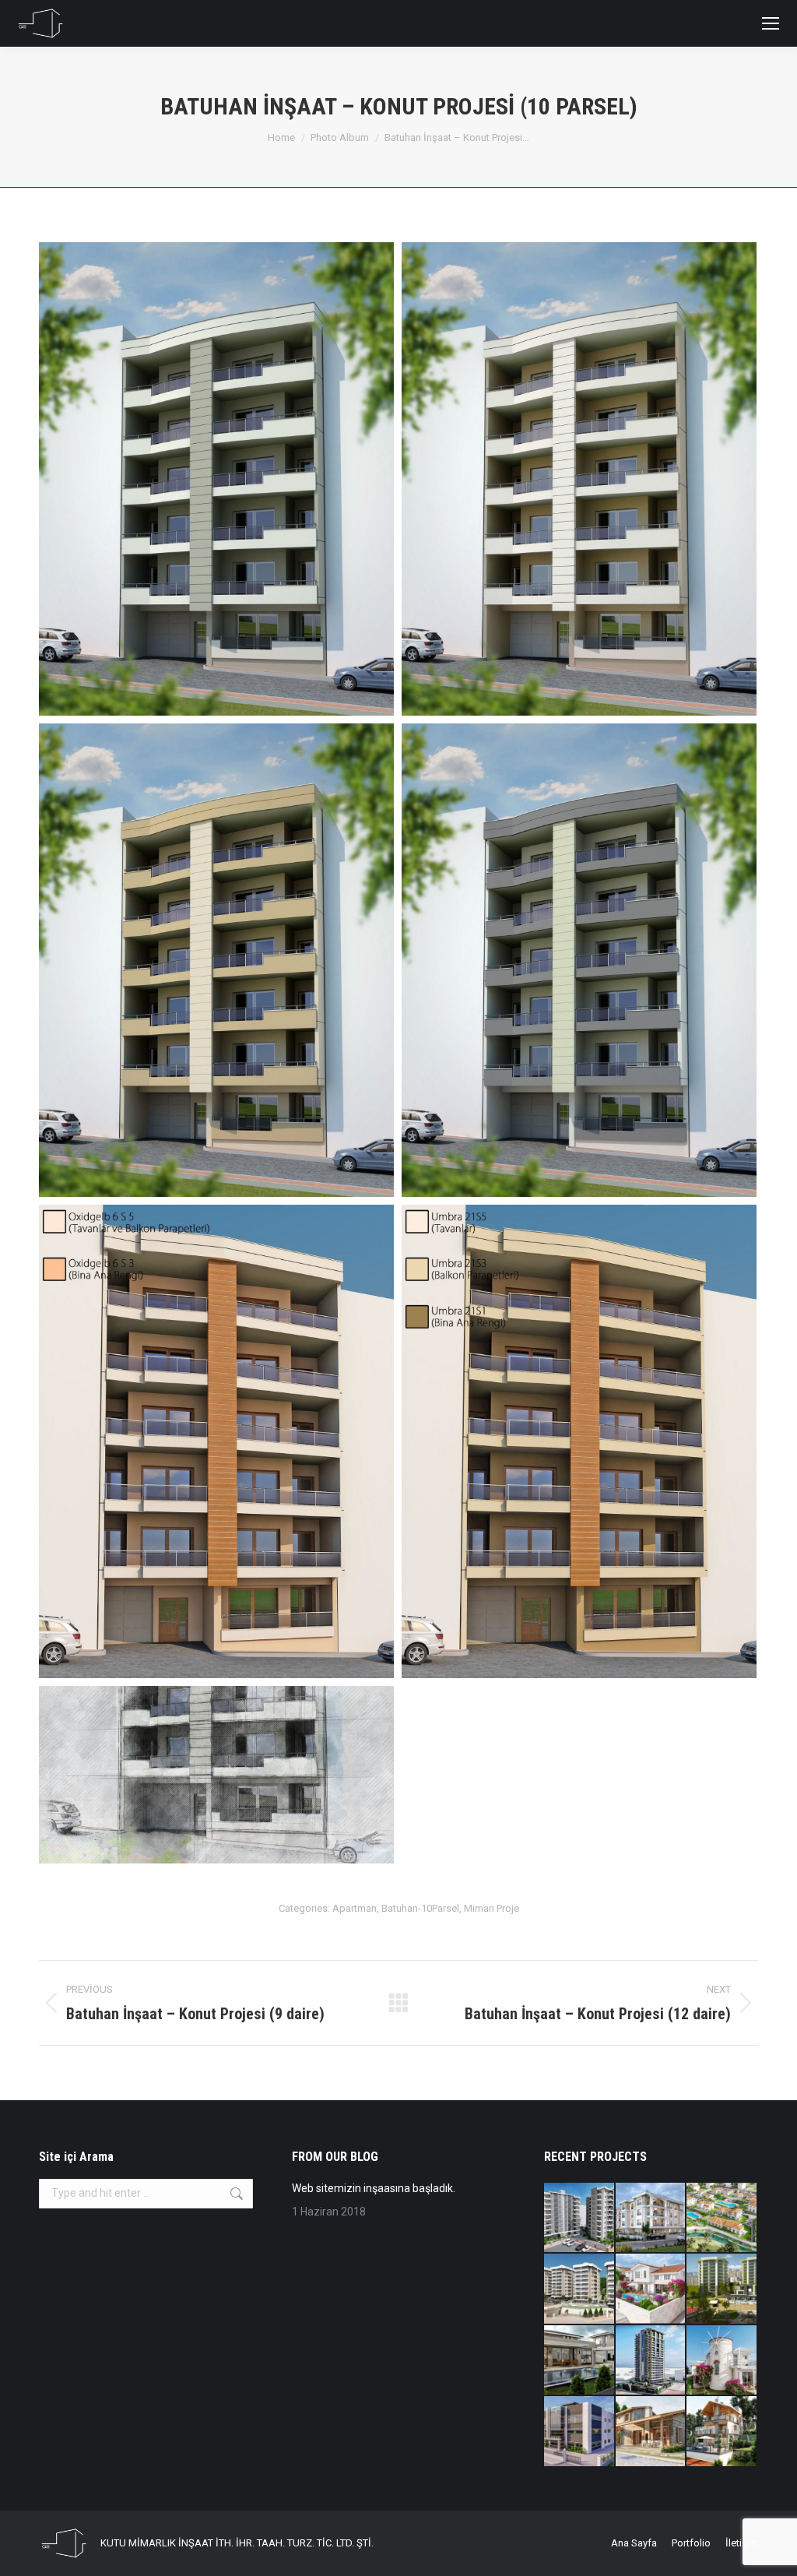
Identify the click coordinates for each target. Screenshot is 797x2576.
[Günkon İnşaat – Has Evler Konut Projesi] (580, 2289)
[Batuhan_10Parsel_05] (216, 1441)
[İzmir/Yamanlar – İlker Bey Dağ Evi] (722, 2432)
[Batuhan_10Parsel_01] (216, 479)
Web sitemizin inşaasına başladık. (374, 2188)
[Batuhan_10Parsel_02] (579, 479)
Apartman (355, 1908)
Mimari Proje (492, 1908)
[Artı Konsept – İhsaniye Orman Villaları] (722, 2219)
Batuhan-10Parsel (420, 1908)
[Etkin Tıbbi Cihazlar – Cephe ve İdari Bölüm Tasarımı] (580, 2432)
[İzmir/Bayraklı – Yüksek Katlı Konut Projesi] (651, 2361)
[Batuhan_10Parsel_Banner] (216, 1775)
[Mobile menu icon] (771, 23)
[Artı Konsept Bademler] (651, 2289)
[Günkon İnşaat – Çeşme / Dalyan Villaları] (580, 2361)
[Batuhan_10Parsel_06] (579, 1441)
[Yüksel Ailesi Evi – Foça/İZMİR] (651, 2432)
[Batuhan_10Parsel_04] (579, 960)
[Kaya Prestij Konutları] (722, 2289)
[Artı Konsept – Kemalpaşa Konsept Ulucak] (651, 2219)
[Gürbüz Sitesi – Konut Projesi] (580, 2219)
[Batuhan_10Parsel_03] (216, 960)
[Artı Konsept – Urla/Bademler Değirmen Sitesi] (722, 2361)
